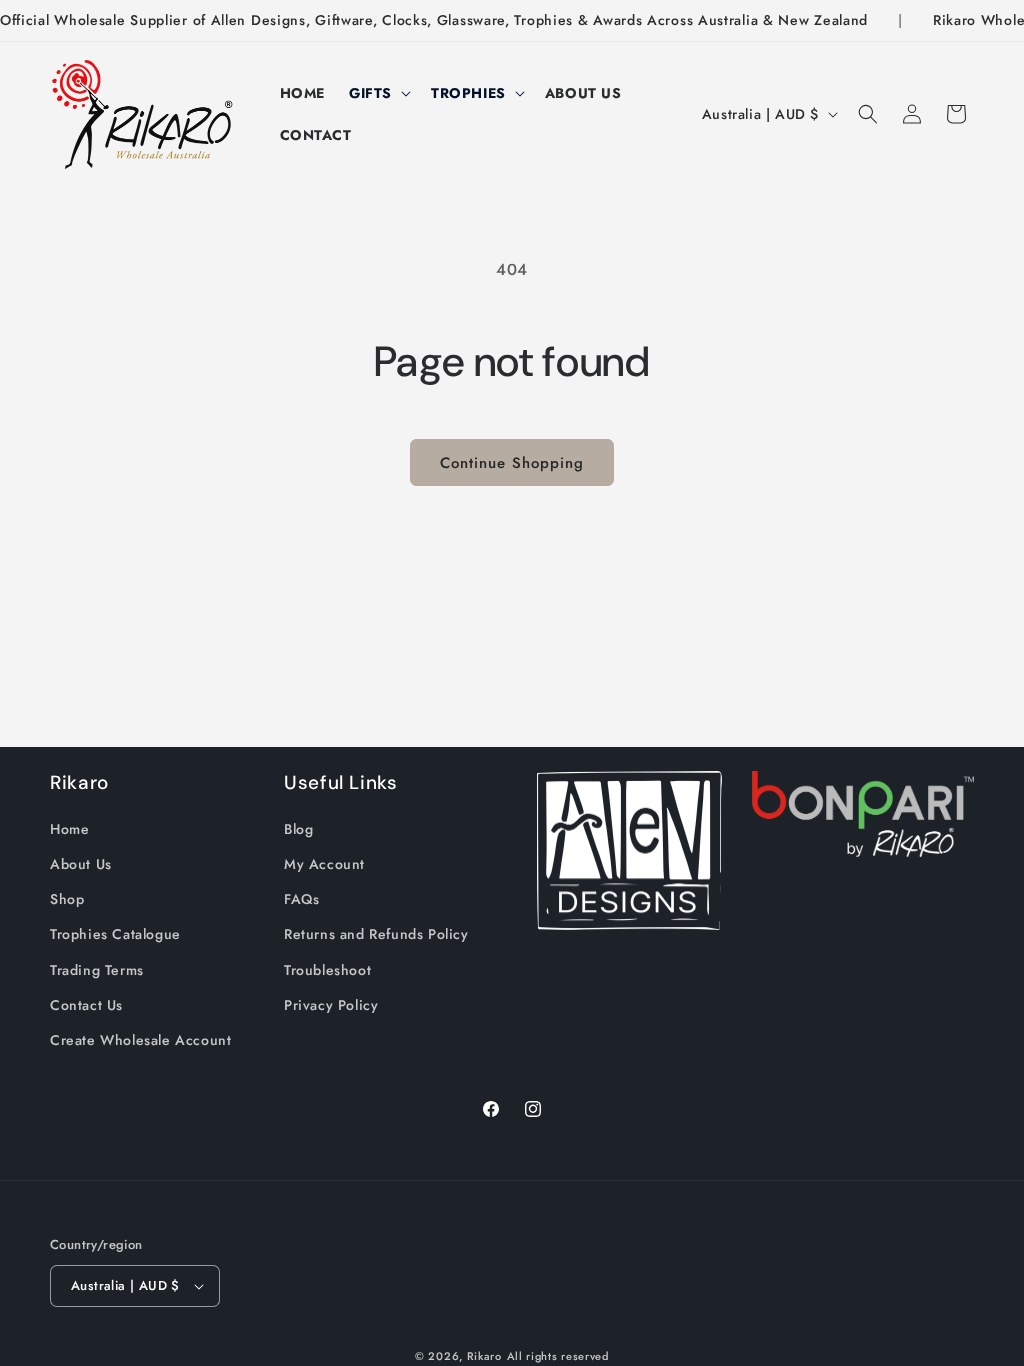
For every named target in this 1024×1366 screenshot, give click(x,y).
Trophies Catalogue (115, 934)
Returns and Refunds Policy (376, 934)
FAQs (301, 899)
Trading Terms (97, 970)
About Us (81, 864)
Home (69, 829)
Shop (67, 899)
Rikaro (484, 1356)
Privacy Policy (331, 1005)
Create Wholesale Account (140, 1040)
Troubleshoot (327, 970)
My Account (324, 864)
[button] (378, 93)
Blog (298, 829)
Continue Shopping (512, 463)
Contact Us (86, 1005)
